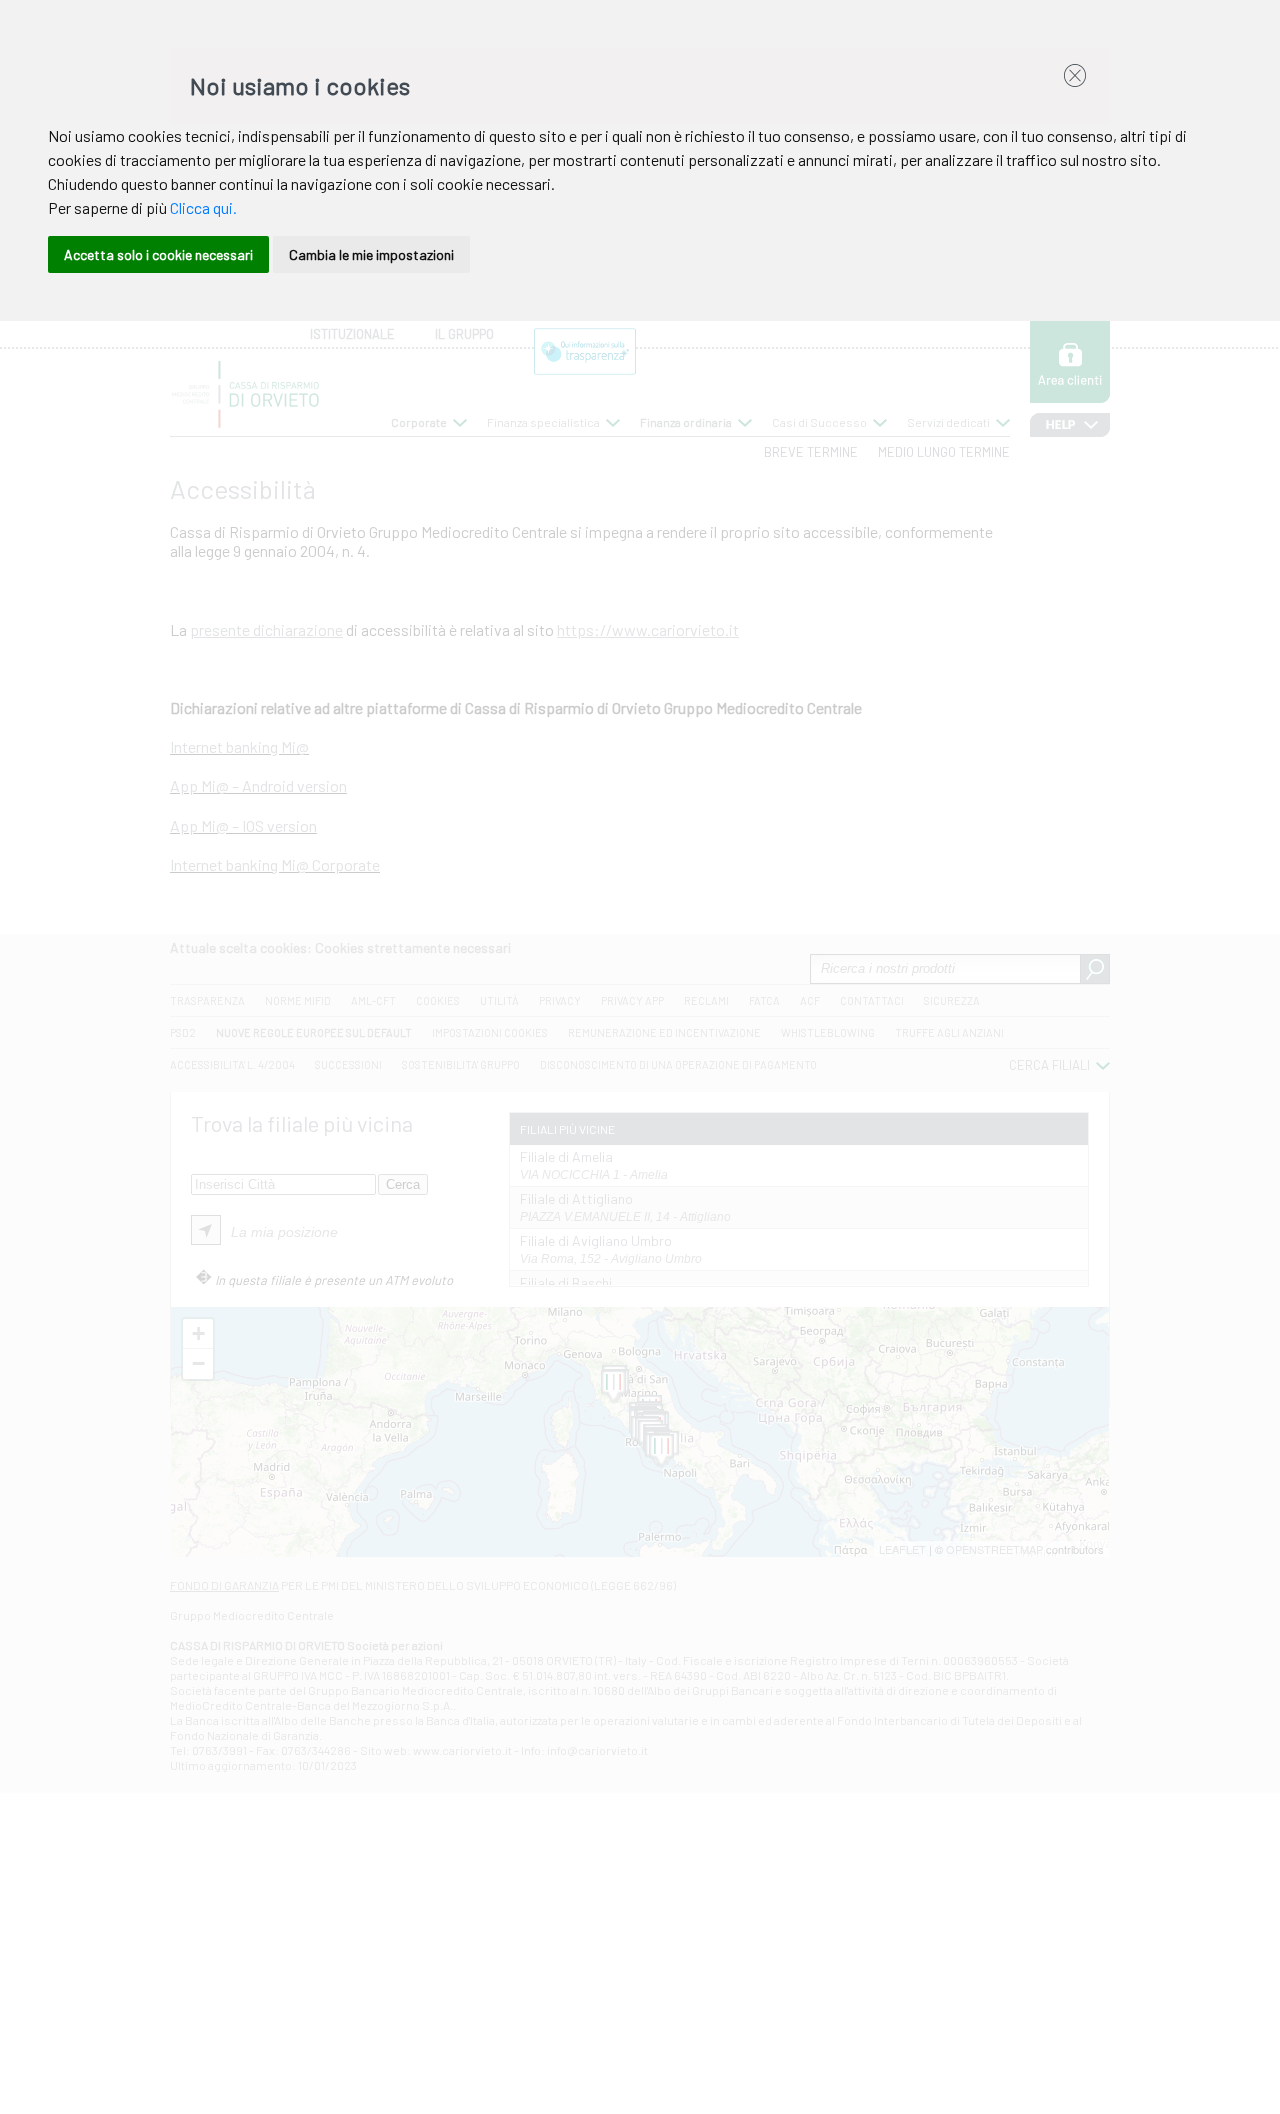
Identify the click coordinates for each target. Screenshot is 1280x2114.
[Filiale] (613, 1387)
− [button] (198, 1363)
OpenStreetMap (994, 1549)
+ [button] (198, 1333)
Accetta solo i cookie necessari (158, 254)
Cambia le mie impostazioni (371, 254)
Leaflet (902, 1549)
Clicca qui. (203, 207)
